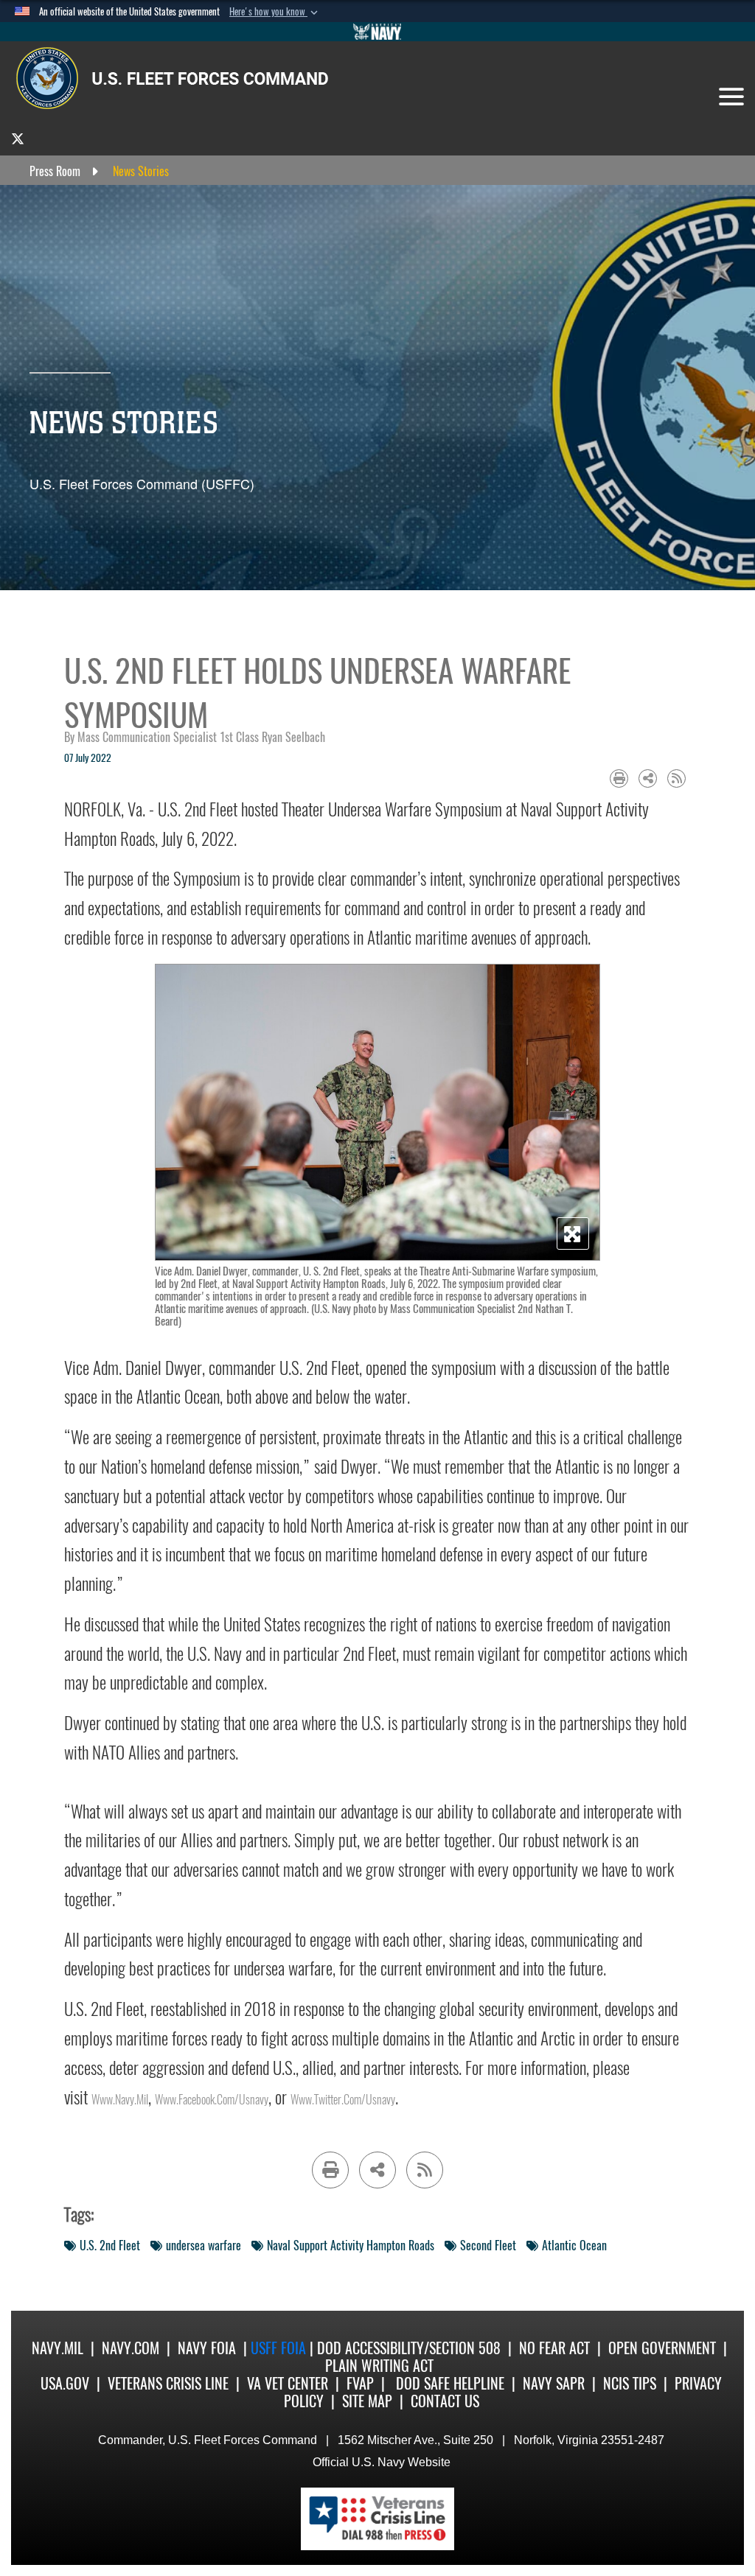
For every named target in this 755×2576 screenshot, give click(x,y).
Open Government (662, 2348)
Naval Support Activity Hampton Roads (351, 2246)
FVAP (360, 2383)
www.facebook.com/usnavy (212, 2100)
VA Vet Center (288, 2383)
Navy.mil (58, 2348)
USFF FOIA (280, 2348)
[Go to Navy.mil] (377, 32)
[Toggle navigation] (731, 97)
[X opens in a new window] (18, 138)
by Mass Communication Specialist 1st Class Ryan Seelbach (195, 737)
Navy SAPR (554, 2383)
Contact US (445, 2401)
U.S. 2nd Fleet (110, 2246)
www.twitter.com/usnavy (343, 2100)
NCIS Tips (630, 2383)
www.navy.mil (120, 2100)
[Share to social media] (648, 778)
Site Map (367, 2401)
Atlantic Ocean (574, 2246)
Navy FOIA (207, 2348)
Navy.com (131, 2348)
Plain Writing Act (379, 2366)
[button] (275, 12)
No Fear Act (554, 2348)
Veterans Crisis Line (168, 2383)
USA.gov (65, 2383)
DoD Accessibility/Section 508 (409, 2348)
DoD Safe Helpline (450, 2383)
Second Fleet (488, 2246)
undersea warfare (203, 2246)
